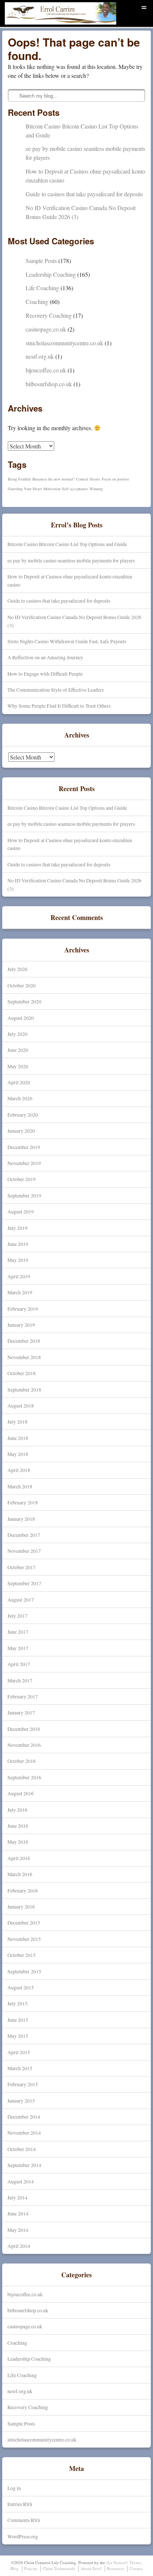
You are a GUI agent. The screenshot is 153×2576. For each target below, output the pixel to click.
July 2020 (17, 1034)
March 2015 (20, 2068)
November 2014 (24, 2133)
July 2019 (17, 1228)
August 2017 (21, 1600)
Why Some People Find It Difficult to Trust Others (59, 706)
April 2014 (19, 2246)
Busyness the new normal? (53, 479)
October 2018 (22, 1373)
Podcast (31, 2568)
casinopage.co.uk (46, 329)
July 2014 (17, 2197)
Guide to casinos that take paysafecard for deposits (84, 194)
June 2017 (18, 1632)
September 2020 (24, 1001)
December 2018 (24, 1341)
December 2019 (24, 1147)
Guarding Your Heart (25, 489)
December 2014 (24, 2117)
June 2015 (18, 2020)
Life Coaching (42, 288)
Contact (136, 2568)
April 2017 (19, 1664)
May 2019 (18, 1260)
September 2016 (24, 1777)
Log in (14, 2488)
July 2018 (17, 1422)
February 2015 (23, 2084)
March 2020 (20, 1098)
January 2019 (21, 1325)
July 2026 (17, 969)
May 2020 (18, 1066)
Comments (24, 2520)
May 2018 (18, 1454)
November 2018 (24, 1357)
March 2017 (20, 1680)
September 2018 (24, 1389)
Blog (14, 2568)
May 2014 (18, 2230)
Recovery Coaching (49, 315)
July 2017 (17, 1616)
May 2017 (18, 1648)
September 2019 (24, 1195)
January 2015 (21, 2101)
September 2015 (24, 1971)
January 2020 (21, 1131)
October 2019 (22, 1179)
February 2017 (23, 1696)
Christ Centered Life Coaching (47, 24)
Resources (115, 2568)
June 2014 (18, 2213)
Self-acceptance (75, 489)
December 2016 (24, 1729)
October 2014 (22, 2149)
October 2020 (22, 985)
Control (82, 479)
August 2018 (21, 1406)
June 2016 (18, 1826)
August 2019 (21, 1211)
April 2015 (19, 2052)
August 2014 (21, 2181)
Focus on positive (115, 479)
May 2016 (18, 1842)
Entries (20, 2504)
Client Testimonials (59, 2568)
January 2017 (21, 1712)
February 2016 (23, 1890)
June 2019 (18, 1244)
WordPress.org (23, 2536)
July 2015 (17, 2003)
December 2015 (24, 1923)
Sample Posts (41, 261)
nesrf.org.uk (40, 356)
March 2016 (20, 1874)
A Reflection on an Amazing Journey (45, 657)
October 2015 (22, 1955)
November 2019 (24, 1163)
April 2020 (19, 1082)
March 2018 (20, 1486)
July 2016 (17, 1810)
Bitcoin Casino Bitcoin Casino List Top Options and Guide (67, 544)
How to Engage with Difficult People (45, 674)
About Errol (91, 2568)
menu (144, 6)
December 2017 (24, 1535)
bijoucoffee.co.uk (46, 370)
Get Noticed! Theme (124, 2562)
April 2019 (19, 1276)
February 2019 (23, 1309)
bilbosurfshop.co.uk (49, 384)
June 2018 (18, 1438)
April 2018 (19, 1470)
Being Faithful (19, 479)
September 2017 (24, 1583)
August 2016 (21, 1793)
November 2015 (24, 1939)
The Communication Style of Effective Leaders (56, 690)
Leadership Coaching (51, 274)
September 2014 (24, 2165)
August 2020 (21, 1018)
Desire (95, 479)
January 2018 (21, 1519)
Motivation (52, 489)
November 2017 (24, 1551)
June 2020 (18, 1050)
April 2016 (19, 1858)
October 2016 (22, 1761)
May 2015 (18, 2036)
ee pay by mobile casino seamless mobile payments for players (71, 560)
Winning (96, 489)
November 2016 (24, 1745)
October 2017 (22, 1567)
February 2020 (23, 1115)
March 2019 (20, 1292)
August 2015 (21, 1987)
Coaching (37, 302)
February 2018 (23, 1502)
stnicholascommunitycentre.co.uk (64, 343)
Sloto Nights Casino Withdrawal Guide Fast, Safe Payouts (67, 641)
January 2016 (21, 1906)
